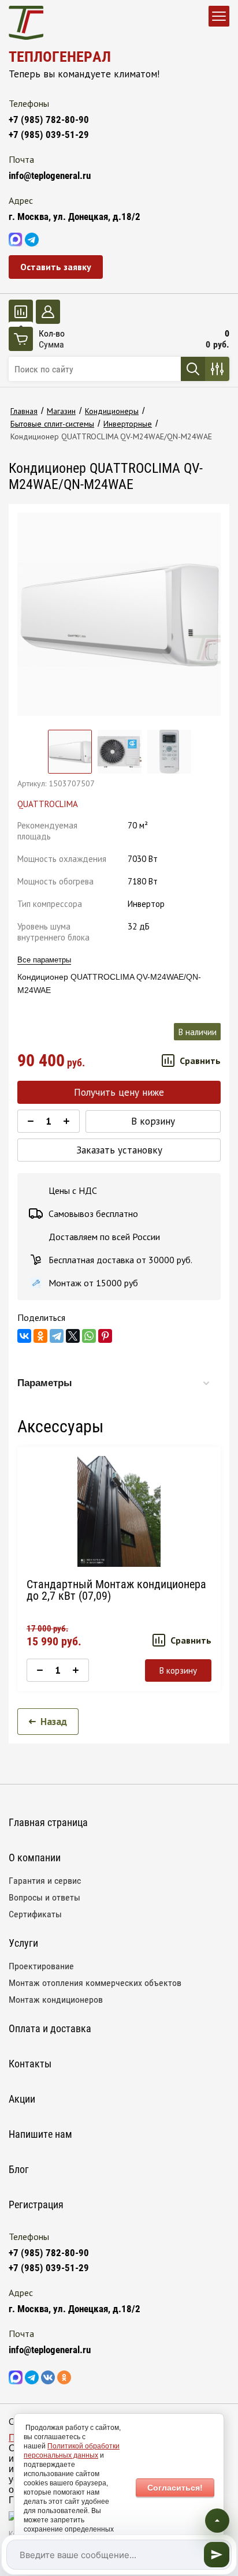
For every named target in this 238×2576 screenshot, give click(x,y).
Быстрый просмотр (119, 1511)
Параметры (45, 1383)
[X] (73, 1336)
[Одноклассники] (40, 1336)
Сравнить (200, 1061)
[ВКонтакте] (24, 1336)
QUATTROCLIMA (48, 804)
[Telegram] (57, 1336)
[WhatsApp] (89, 1336)
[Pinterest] (105, 1336)
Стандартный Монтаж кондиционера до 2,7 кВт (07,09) (116, 1590)
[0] (21, 312)
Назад (54, 1722)
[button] (56, 267)
